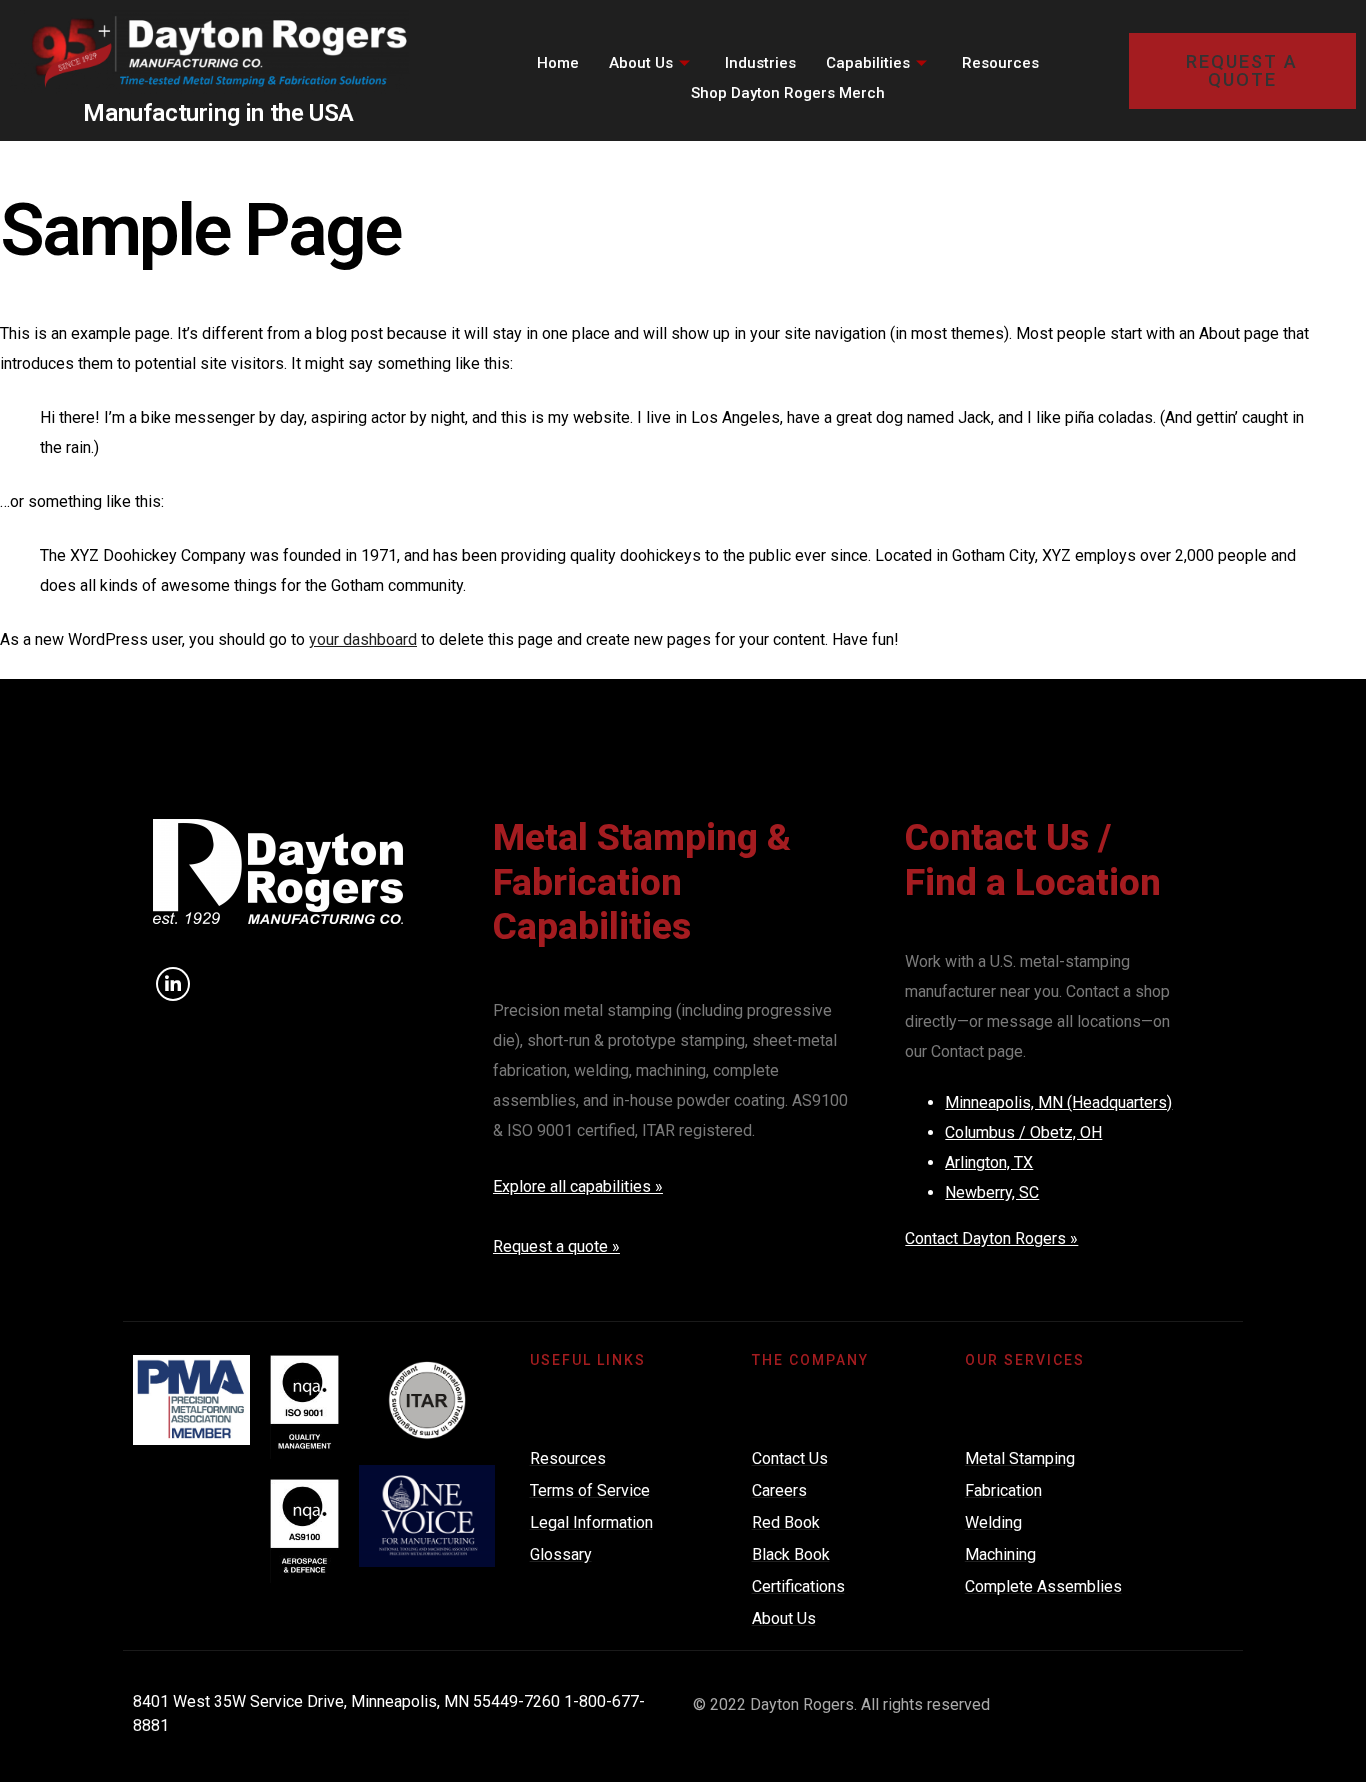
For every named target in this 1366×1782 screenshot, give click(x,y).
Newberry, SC (992, 1192)
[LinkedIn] (173, 984)
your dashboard (363, 639)
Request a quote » (556, 1246)
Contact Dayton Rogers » (991, 1238)
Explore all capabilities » (578, 1186)
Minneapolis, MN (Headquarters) (1058, 1102)
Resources (1000, 63)
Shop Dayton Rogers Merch (788, 93)
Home (558, 63)
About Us (641, 63)
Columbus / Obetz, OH (1023, 1132)
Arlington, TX (989, 1162)
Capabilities (868, 63)
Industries (760, 63)
